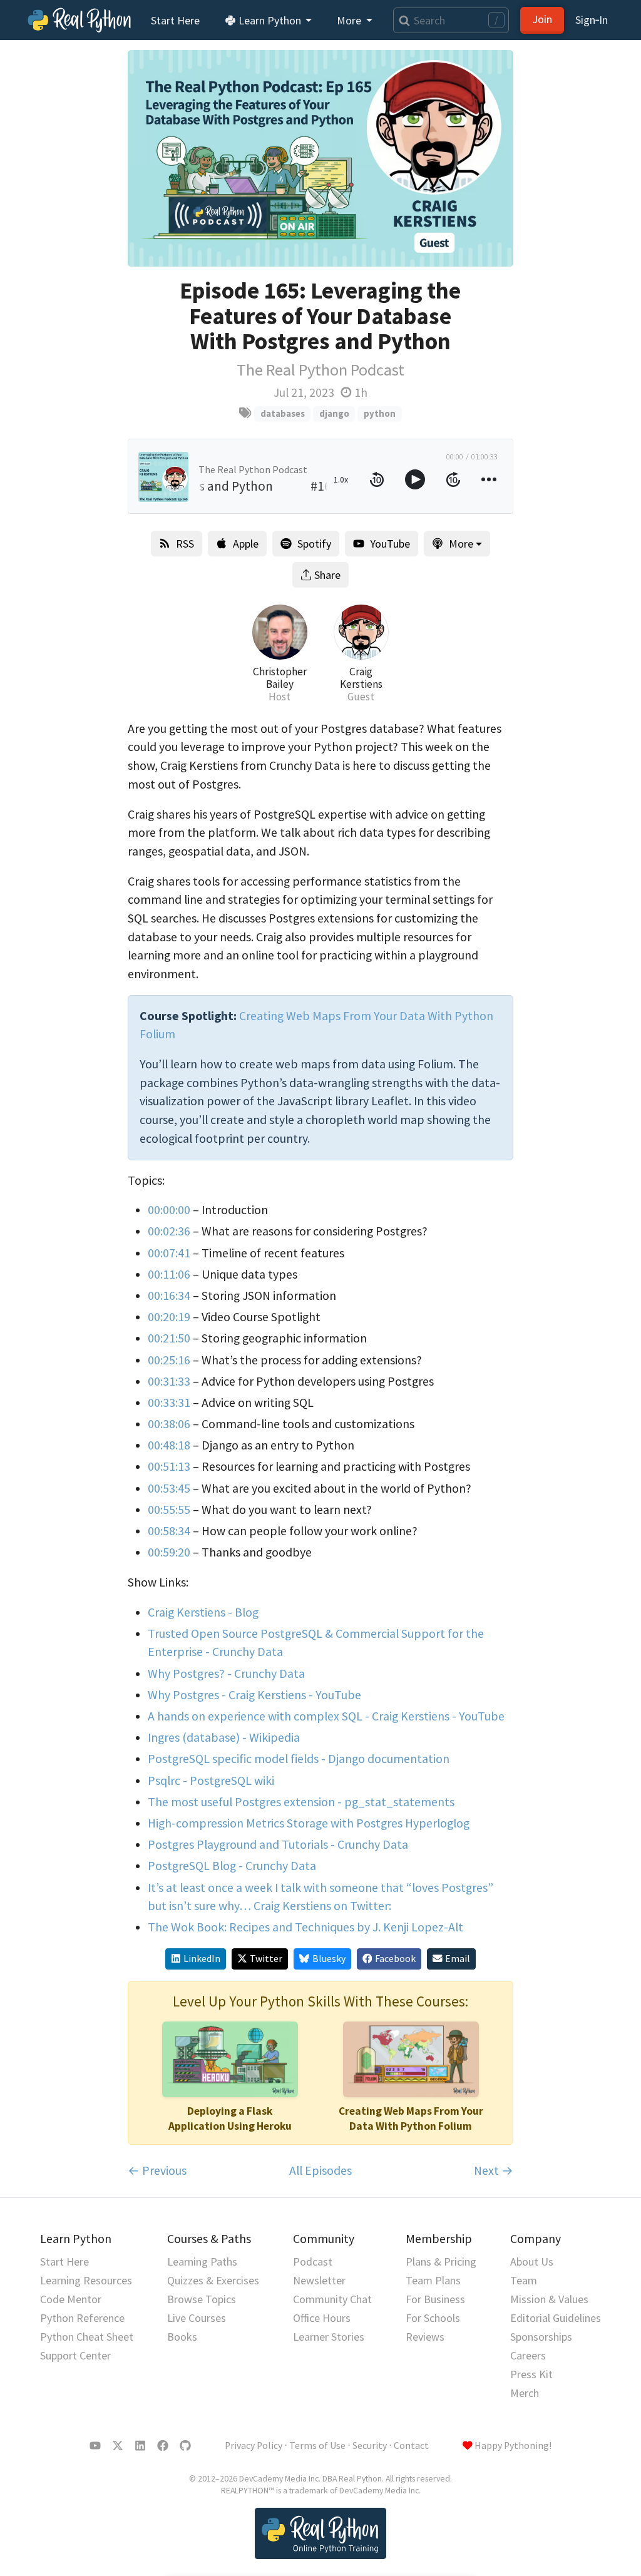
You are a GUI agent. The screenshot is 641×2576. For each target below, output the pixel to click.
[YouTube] (95, 2446)
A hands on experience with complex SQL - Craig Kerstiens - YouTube (326, 1716)
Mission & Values (549, 2299)
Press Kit (531, 2374)
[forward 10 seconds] (453, 479)
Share (327, 575)
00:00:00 (169, 1210)
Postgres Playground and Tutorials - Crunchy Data (278, 1844)
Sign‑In (592, 20)
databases (283, 413)
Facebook (395, 1959)
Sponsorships (541, 2337)
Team (524, 2280)
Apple (246, 544)
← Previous (157, 2170)
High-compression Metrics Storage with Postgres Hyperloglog (309, 1823)
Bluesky (329, 1959)
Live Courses (197, 2318)
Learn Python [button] (270, 20)
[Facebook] (163, 2446)
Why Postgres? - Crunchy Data (226, 1674)
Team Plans (433, 2280)
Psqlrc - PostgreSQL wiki (211, 1781)
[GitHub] (185, 2446)
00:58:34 (169, 1531)
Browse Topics (202, 2299)
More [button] (350, 20)
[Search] (402, 20)
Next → (494, 2170)
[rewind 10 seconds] (377, 479)
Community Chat (332, 2299)
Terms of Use (317, 2446)
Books (182, 2337)
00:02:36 (169, 1231)
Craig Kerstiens (361, 678)
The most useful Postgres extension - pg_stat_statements (301, 1802)
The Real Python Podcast (320, 370)
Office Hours (322, 2318)
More (461, 544)
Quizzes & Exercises (213, 2280)
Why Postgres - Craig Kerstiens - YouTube (254, 1695)
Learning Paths (202, 2262)
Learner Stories (329, 2337)
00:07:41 (169, 1253)
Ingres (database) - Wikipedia (224, 1737)
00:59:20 (169, 1552)
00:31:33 (169, 1381)
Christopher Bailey (280, 678)
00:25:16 (169, 1360)
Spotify (314, 544)
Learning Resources (86, 2280)
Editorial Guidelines (556, 2318)
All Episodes (320, 2170)
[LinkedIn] (140, 2446)
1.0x (341, 479)
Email (458, 1959)
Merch (525, 2393)
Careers (528, 2355)
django (334, 413)
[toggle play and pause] (415, 479)
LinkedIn (202, 1959)
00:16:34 (169, 1296)
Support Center (75, 2355)
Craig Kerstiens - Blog (203, 1612)
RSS (185, 544)
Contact (411, 2446)
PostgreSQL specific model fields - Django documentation (299, 1759)
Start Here (175, 20)
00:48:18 (169, 1445)
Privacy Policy (254, 2446)
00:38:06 (169, 1424)
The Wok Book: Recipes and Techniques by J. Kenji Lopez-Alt (305, 1927)
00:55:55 (169, 1510)
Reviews (425, 2337)
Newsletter (319, 2280)
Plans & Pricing (441, 2262)
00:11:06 (169, 1274)
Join (542, 19)
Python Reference (82, 2318)
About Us (532, 2262)
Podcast (313, 2262)
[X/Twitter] (118, 2446)
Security (370, 2446)
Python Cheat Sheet (87, 2337)
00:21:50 (169, 1338)
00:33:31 (169, 1403)
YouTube (390, 544)
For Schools (433, 2318)
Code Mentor (71, 2299)
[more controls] (489, 479)
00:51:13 (169, 1466)
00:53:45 (169, 1488)
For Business (435, 2299)
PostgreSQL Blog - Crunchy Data (232, 1866)
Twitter (266, 1959)
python (380, 413)
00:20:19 (169, 1317)
